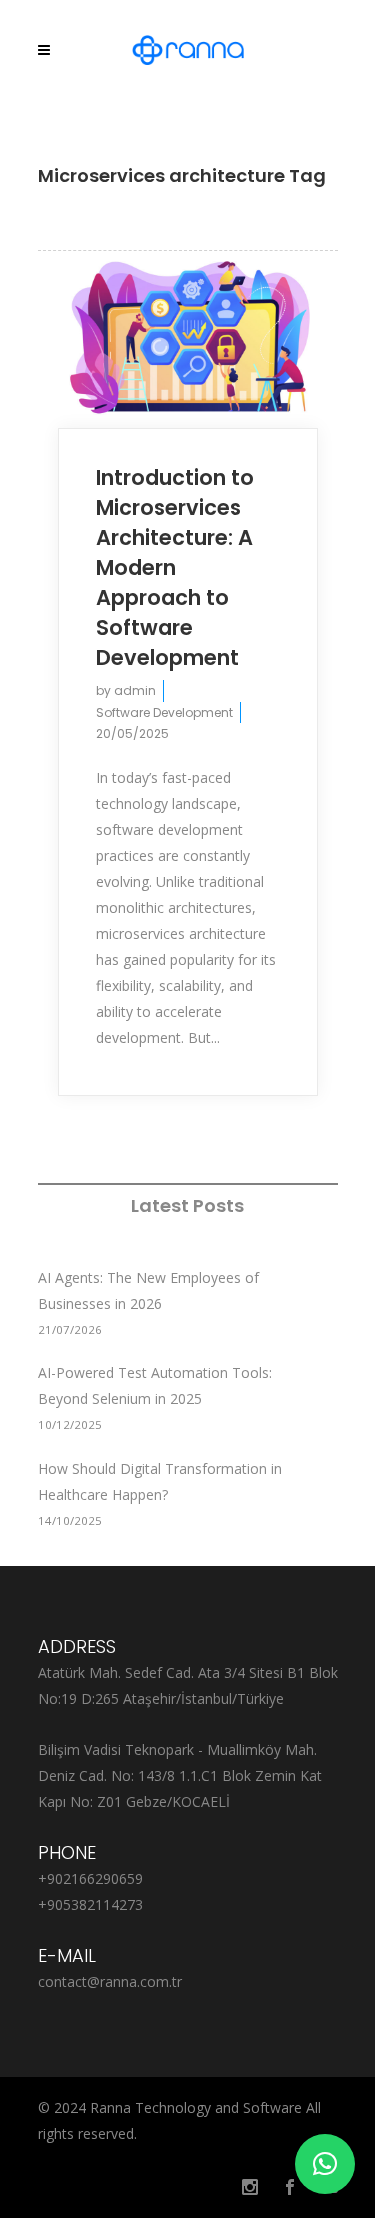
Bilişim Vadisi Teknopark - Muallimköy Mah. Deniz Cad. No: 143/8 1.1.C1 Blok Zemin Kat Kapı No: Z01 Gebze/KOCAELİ (180, 1775)
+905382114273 (90, 1904)
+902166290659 (90, 1878)
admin (135, 690)
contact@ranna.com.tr (110, 1981)
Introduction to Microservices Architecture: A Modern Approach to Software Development (175, 567)
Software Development (164, 712)
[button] (325, 2164)
